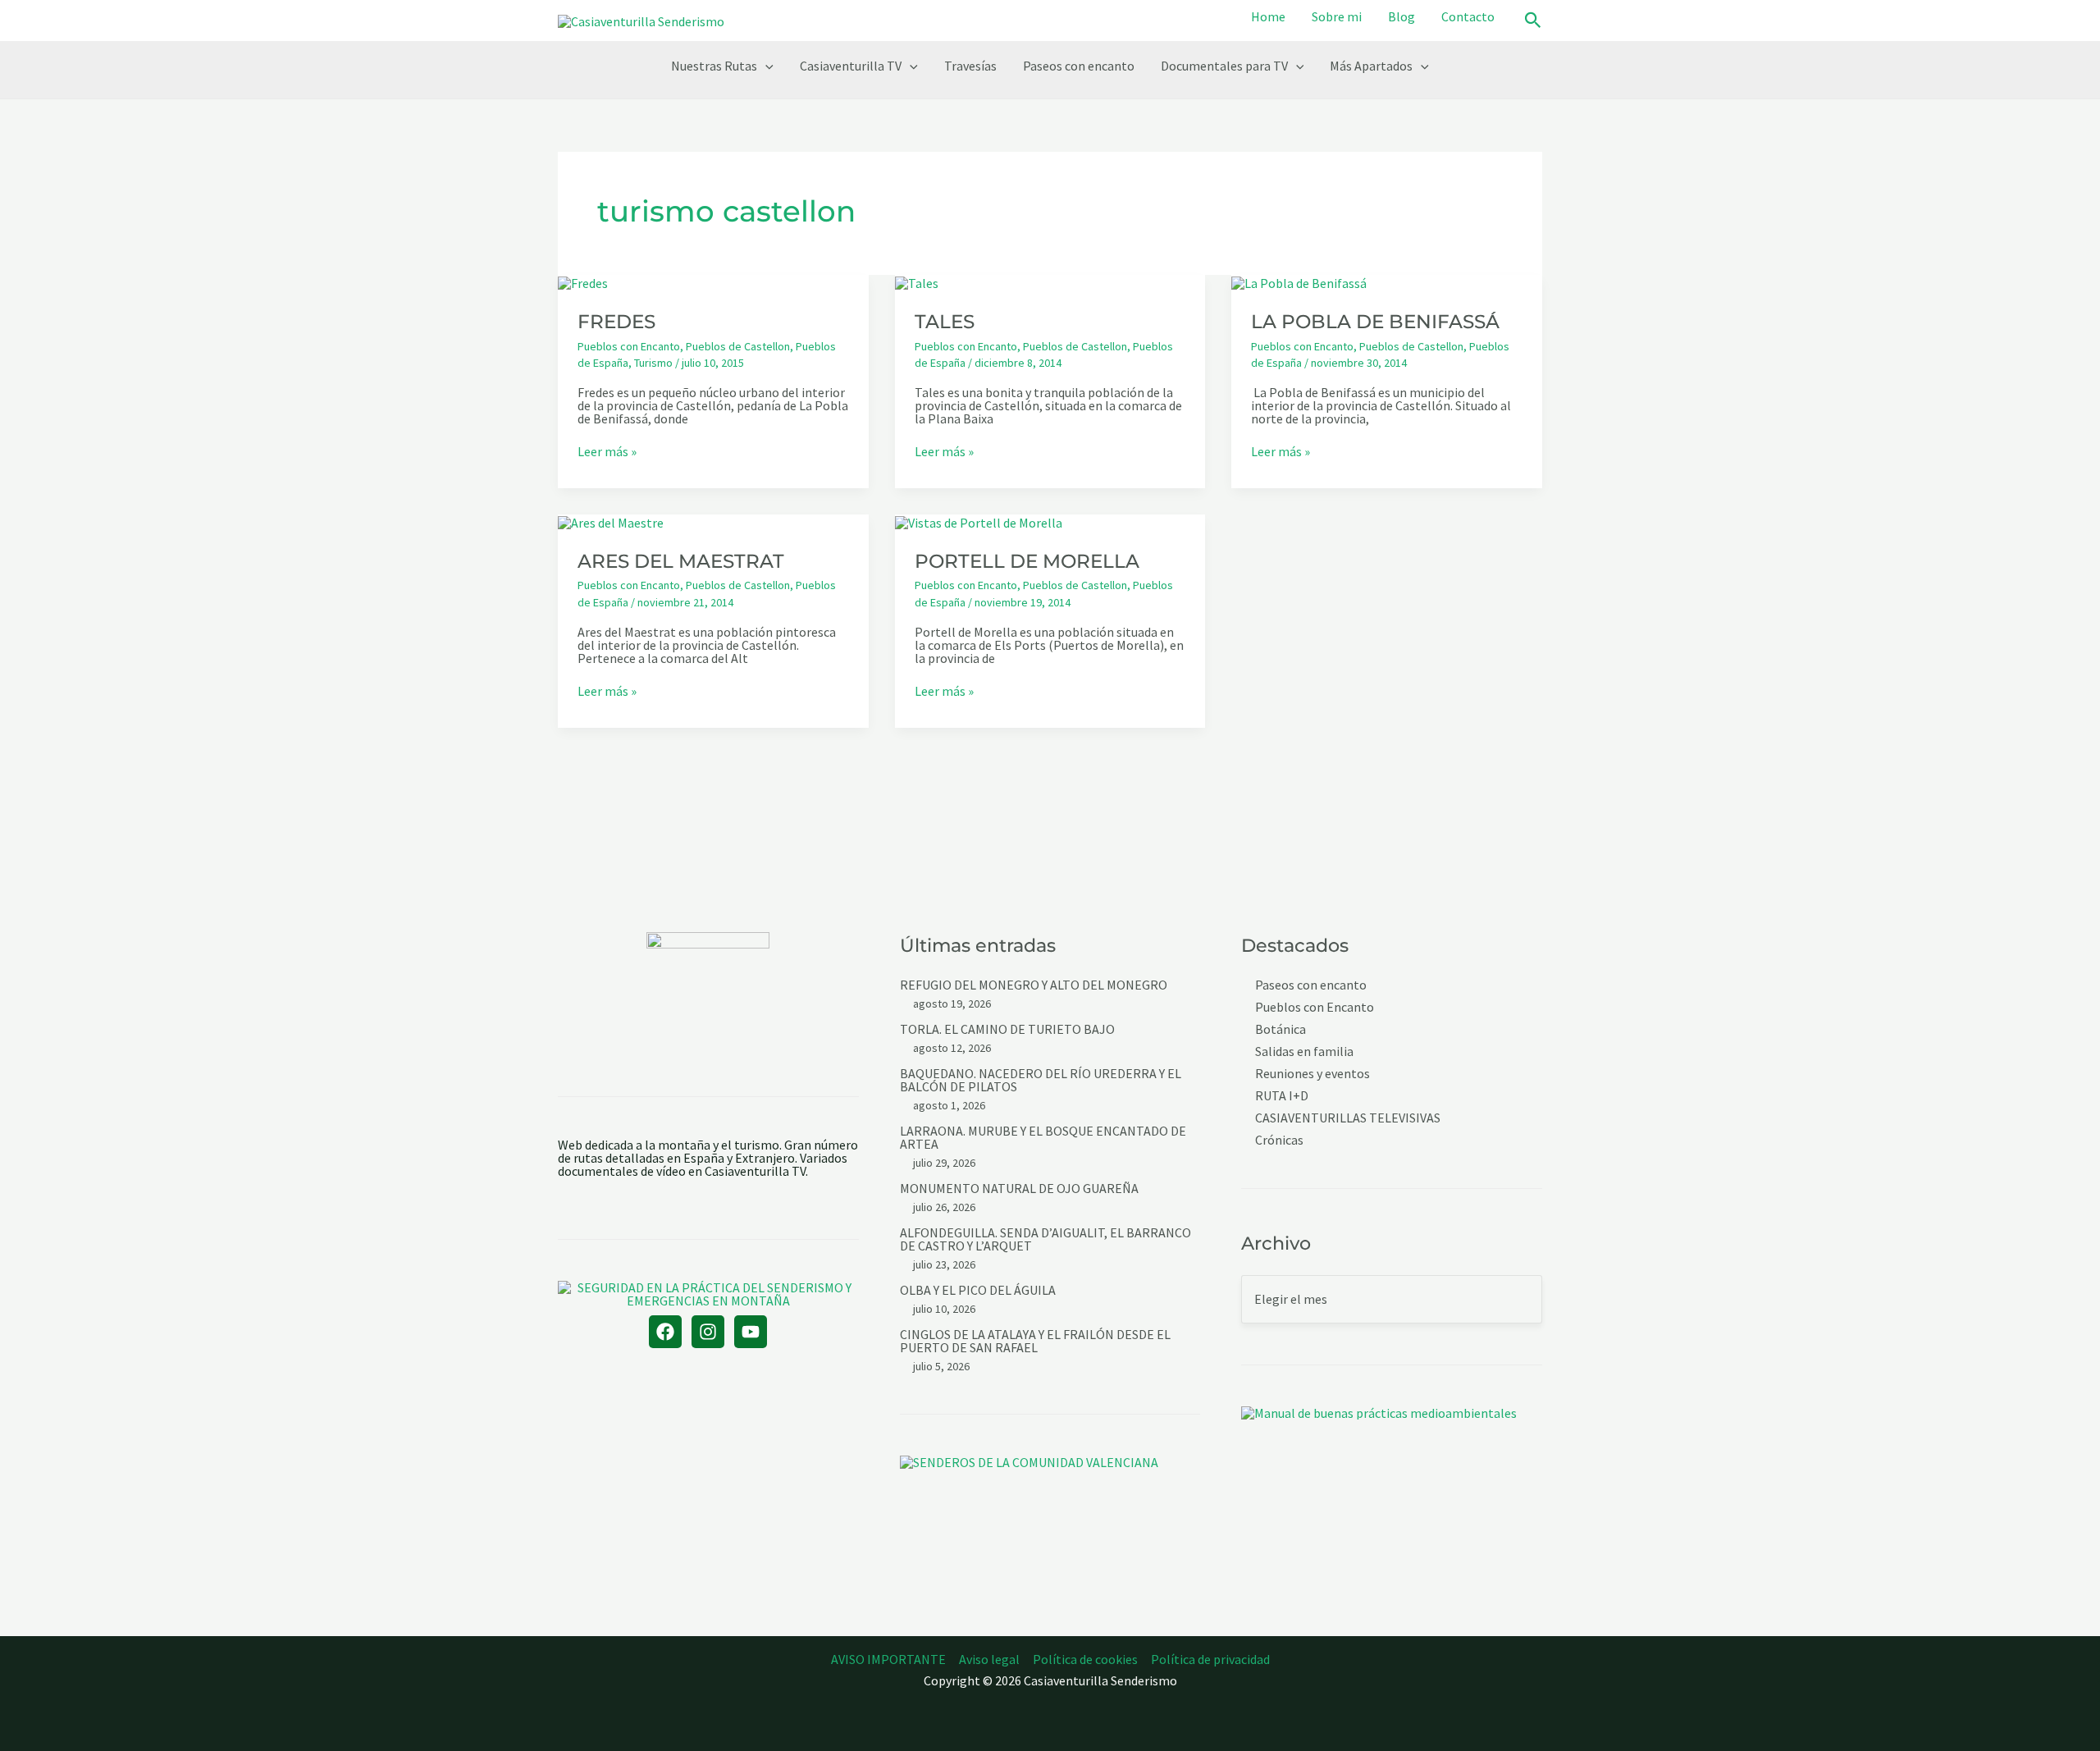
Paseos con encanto (1079, 66)
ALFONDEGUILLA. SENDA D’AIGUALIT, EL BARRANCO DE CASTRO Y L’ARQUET (1045, 1239)
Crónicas (1279, 1140)
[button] (1533, 21)
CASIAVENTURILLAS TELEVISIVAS (1348, 1118)
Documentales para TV (1224, 66)
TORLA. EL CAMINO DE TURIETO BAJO (1007, 1029)
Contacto (1468, 16)
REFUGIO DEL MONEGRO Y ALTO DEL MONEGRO (1034, 985)
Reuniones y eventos (1312, 1074)
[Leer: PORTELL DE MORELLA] (979, 521)
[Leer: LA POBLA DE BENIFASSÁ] (1299, 281)
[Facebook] (665, 1332)
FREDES (616, 322)
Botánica (1281, 1029)
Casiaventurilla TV (851, 66)
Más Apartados (1371, 66)
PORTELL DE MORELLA (1027, 561)
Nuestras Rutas (714, 66)
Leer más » (607, 451)
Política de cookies (1085, 1659)
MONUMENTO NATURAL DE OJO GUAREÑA (1019, 1188)
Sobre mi (1337, 16)
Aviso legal (989, 1659)
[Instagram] (708, 1332)
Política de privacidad (1210, 1659)
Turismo (653, 363)
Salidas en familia (1304, 1052)
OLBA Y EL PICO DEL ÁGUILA (978, 1290)
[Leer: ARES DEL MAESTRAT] (611, 521)
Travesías (970, 66)
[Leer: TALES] (917, 281)
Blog (1402, 16)
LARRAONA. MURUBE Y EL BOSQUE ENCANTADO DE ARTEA (1043, 1137)
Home (1268, 16)
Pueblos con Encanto (629, 346)
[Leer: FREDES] (583, 281)
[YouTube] (751, 1332)
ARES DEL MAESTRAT (681, 561)
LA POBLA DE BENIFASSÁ (1375, 322)
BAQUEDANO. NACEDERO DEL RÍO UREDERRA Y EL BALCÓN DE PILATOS (1041, 1080)
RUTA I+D (1282, 1096)
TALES (945, 322)
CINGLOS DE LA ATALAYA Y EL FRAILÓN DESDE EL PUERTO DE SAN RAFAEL (1035, 1341)
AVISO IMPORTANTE (888, 1659)
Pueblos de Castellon (738, 346)
